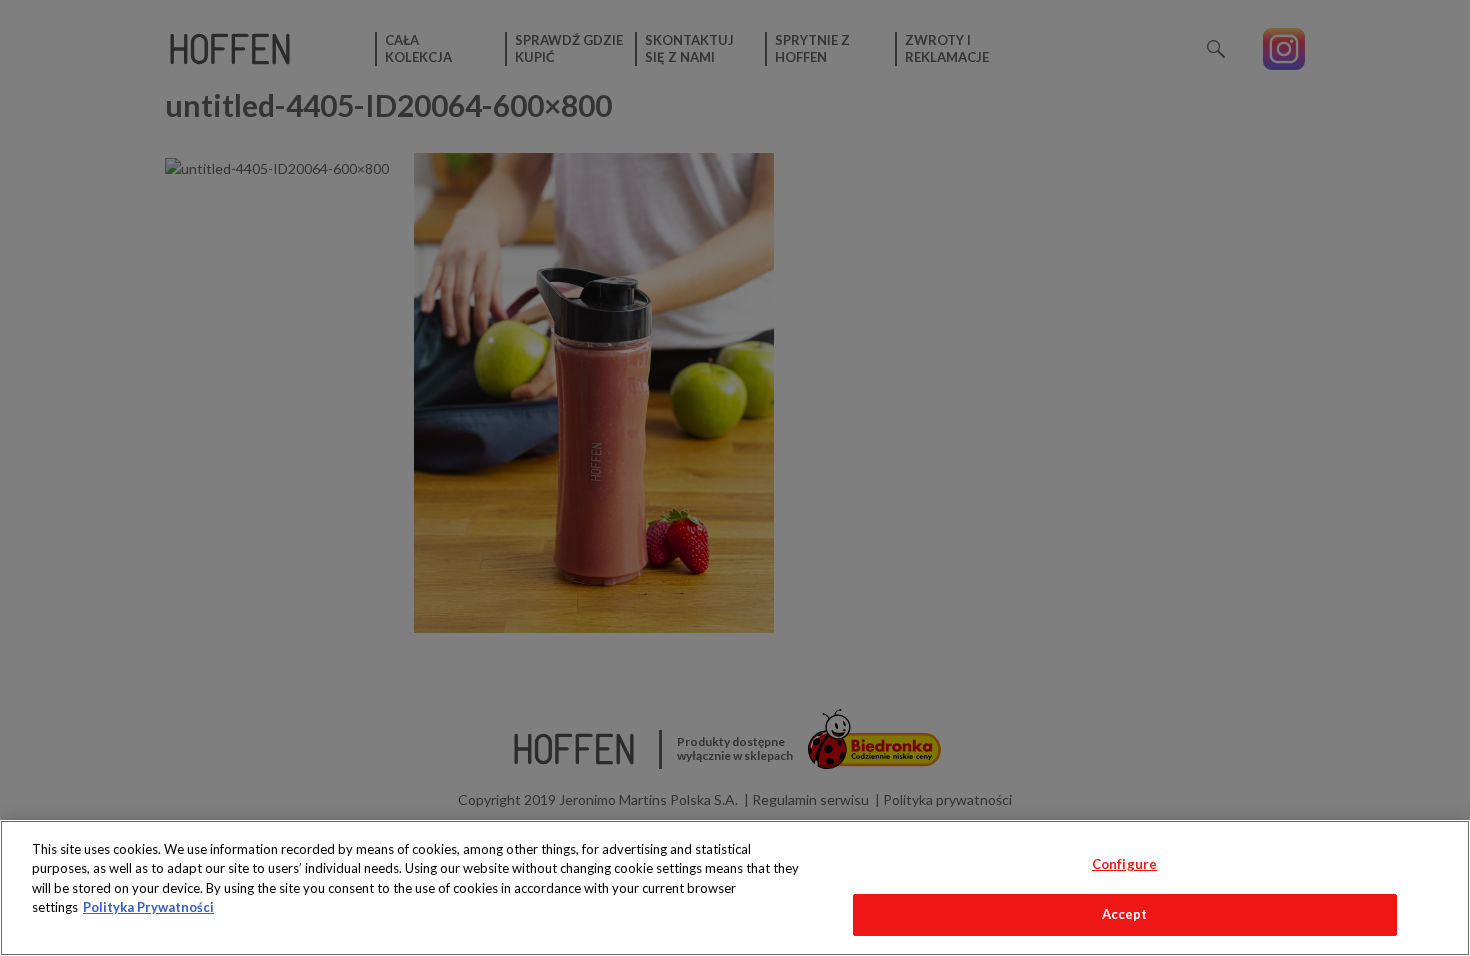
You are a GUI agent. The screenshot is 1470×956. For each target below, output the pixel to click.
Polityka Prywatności (148, 907)
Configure (1124, 864)
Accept (1125, 914)
